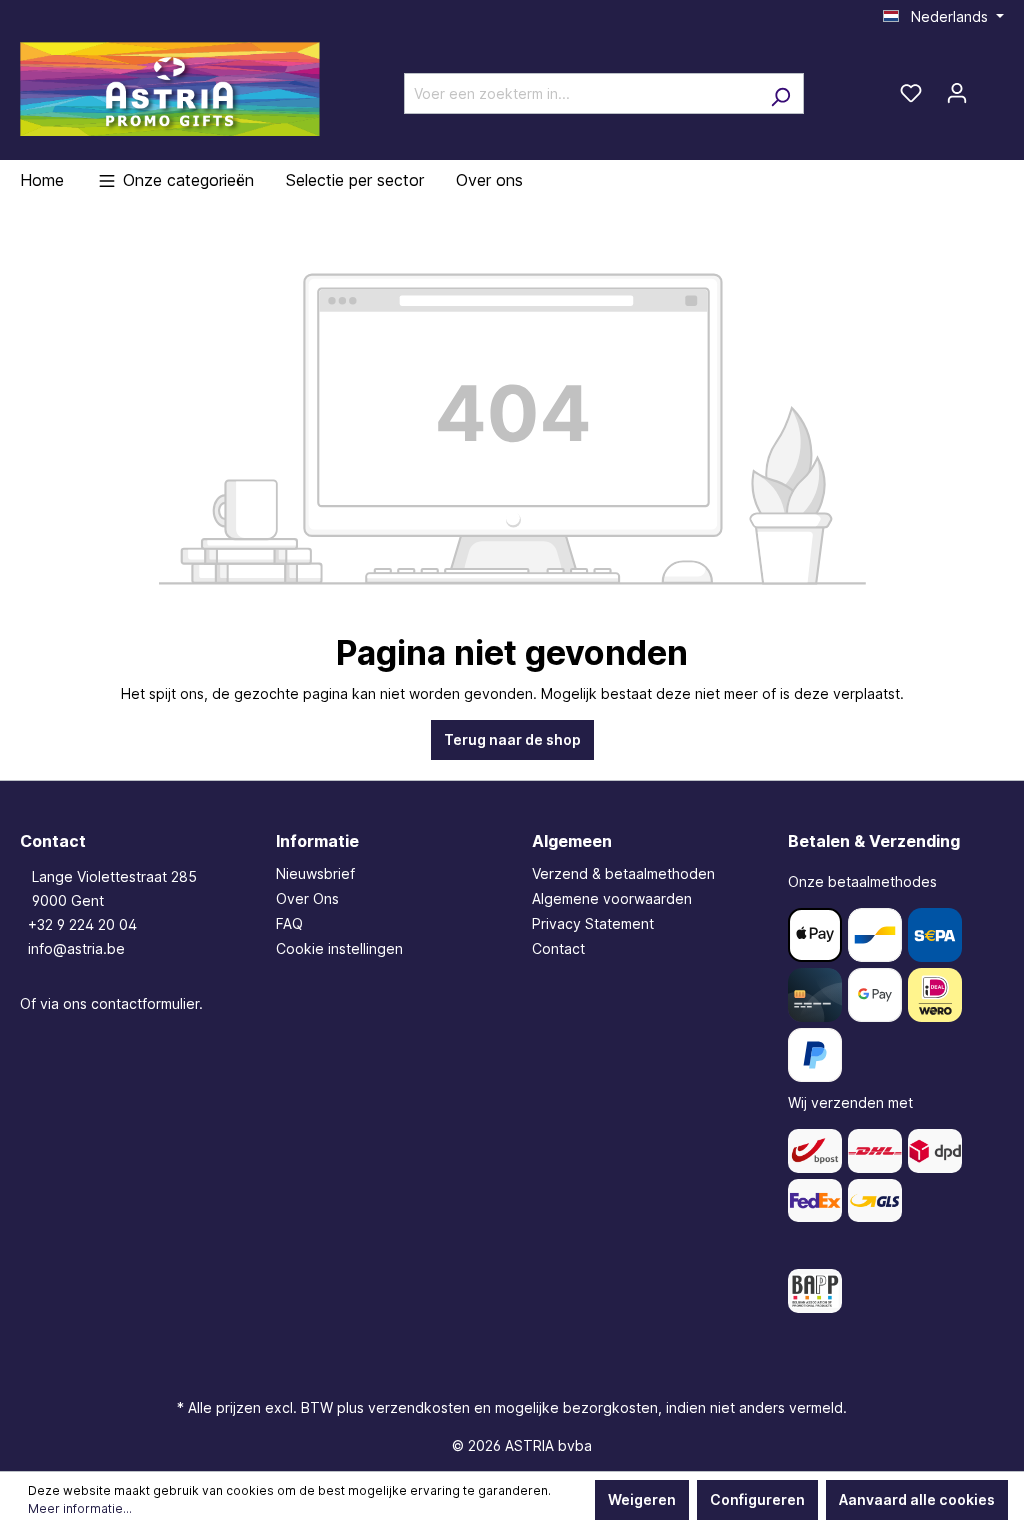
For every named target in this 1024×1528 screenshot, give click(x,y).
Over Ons (307, 898)
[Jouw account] (957, 93)
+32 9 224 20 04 (82, 924)
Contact (558, 948)
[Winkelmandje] (992, 86)
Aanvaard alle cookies (917, 1499)
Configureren (757, 1499)
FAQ (289, 923)
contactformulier (145, 1003)
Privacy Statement (593, 923)
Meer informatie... (80, 1508)
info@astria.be (76, 948)
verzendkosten (419, 1407)
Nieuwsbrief (315, 873)
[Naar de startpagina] (170, 89)
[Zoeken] (780, 93)
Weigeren (642, 1499)
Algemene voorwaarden (612, 898)
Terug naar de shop (512, 739)
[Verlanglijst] (911, 93)
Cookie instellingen (339, 948)
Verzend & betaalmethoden (623, 873)
